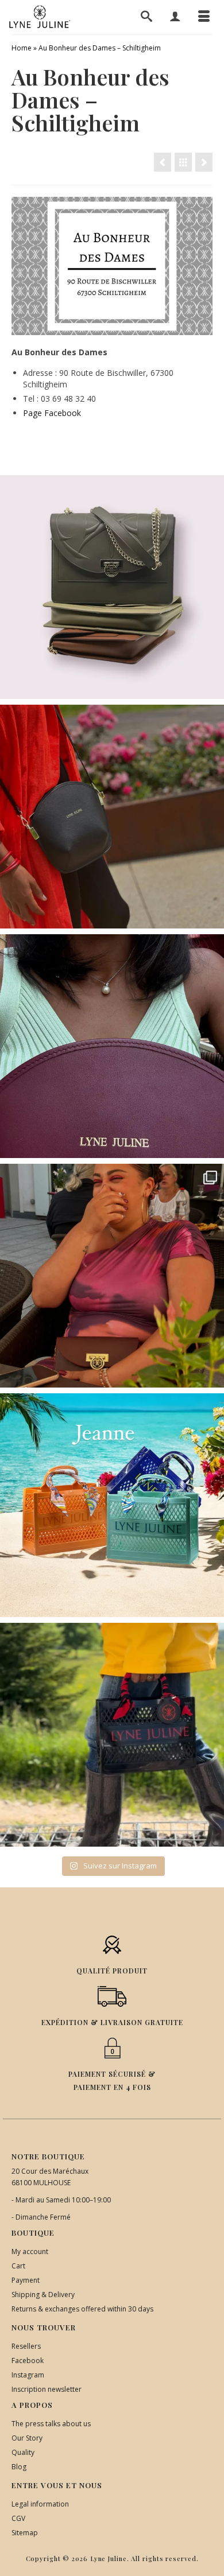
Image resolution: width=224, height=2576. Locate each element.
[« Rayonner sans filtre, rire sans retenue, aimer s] (112, 1276)
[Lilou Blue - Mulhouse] (163, 162)
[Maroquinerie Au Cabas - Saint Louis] (204, 162)
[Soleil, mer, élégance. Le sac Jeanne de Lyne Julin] (112, 1505)
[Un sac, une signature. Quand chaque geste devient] (112, 817)
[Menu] (204, 17)
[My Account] (175, 17)
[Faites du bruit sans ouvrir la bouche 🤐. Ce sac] (112, 1735)
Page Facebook (52, 413)
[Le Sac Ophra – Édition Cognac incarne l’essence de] (112, 587)
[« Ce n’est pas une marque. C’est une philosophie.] (112, 1046)
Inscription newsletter (47, 2389)
